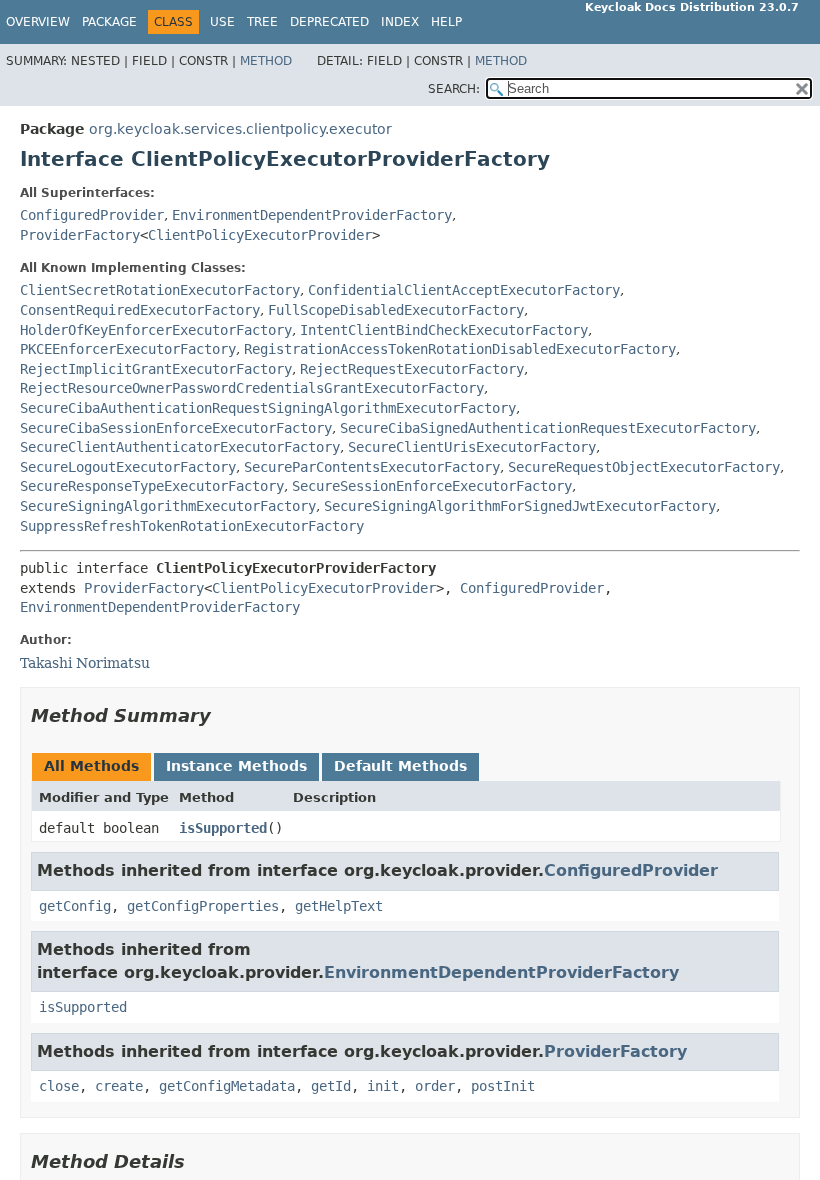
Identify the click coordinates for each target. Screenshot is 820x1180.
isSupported (223, 828)
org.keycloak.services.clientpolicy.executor (240, 129)
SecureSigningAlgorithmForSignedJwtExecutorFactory (520, 506)
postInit (503, 1086)
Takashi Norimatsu (85, 663)
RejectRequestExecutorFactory (412, 369)
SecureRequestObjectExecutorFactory (644, 467)
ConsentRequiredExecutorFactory (140, 310)
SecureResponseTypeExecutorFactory (152, 486)
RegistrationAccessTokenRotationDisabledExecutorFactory (460, 349)
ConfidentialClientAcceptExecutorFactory (464, 290)
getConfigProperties (203, 906)
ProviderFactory (80, 235)
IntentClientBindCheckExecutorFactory (444, 330)
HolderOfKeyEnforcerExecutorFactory (156, 330)
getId (331, 1086)
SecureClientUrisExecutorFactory (472, 447)
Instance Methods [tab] (236, 766)
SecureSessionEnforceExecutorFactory (432, 486)
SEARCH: (454, 89)
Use (222, 22)
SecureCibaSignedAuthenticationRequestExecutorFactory (548, 428)
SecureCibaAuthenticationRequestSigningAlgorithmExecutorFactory (268, 408)
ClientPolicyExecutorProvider (260, 235)
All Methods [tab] (91, 766)
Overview (38, 22)
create (119, 1086)
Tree (262, 22)
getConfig (75, 906)
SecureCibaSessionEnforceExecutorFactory (176, 428)
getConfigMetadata (227, 1086)
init (383, 1086)
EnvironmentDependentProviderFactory (312, 215)
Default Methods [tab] (400, 766)
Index (400, 22)
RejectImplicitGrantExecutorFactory (156, 369)
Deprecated (329, 22)
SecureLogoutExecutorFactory (128, 467)
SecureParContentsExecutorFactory (372, 467)
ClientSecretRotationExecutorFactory (160, 290)
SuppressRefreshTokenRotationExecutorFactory (192, 526)
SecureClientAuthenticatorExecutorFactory (180, 447)
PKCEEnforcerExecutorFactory (128, 349)
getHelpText (339, 906)
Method (266, 61)
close (59, 1086)
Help (446, 22)
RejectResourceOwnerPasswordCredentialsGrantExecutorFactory (252, 388)
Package (109, 22)
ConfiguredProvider (92, 215)
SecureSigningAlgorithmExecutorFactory (168, 506)
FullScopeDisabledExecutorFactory (396, 310)
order (435, 1086)
